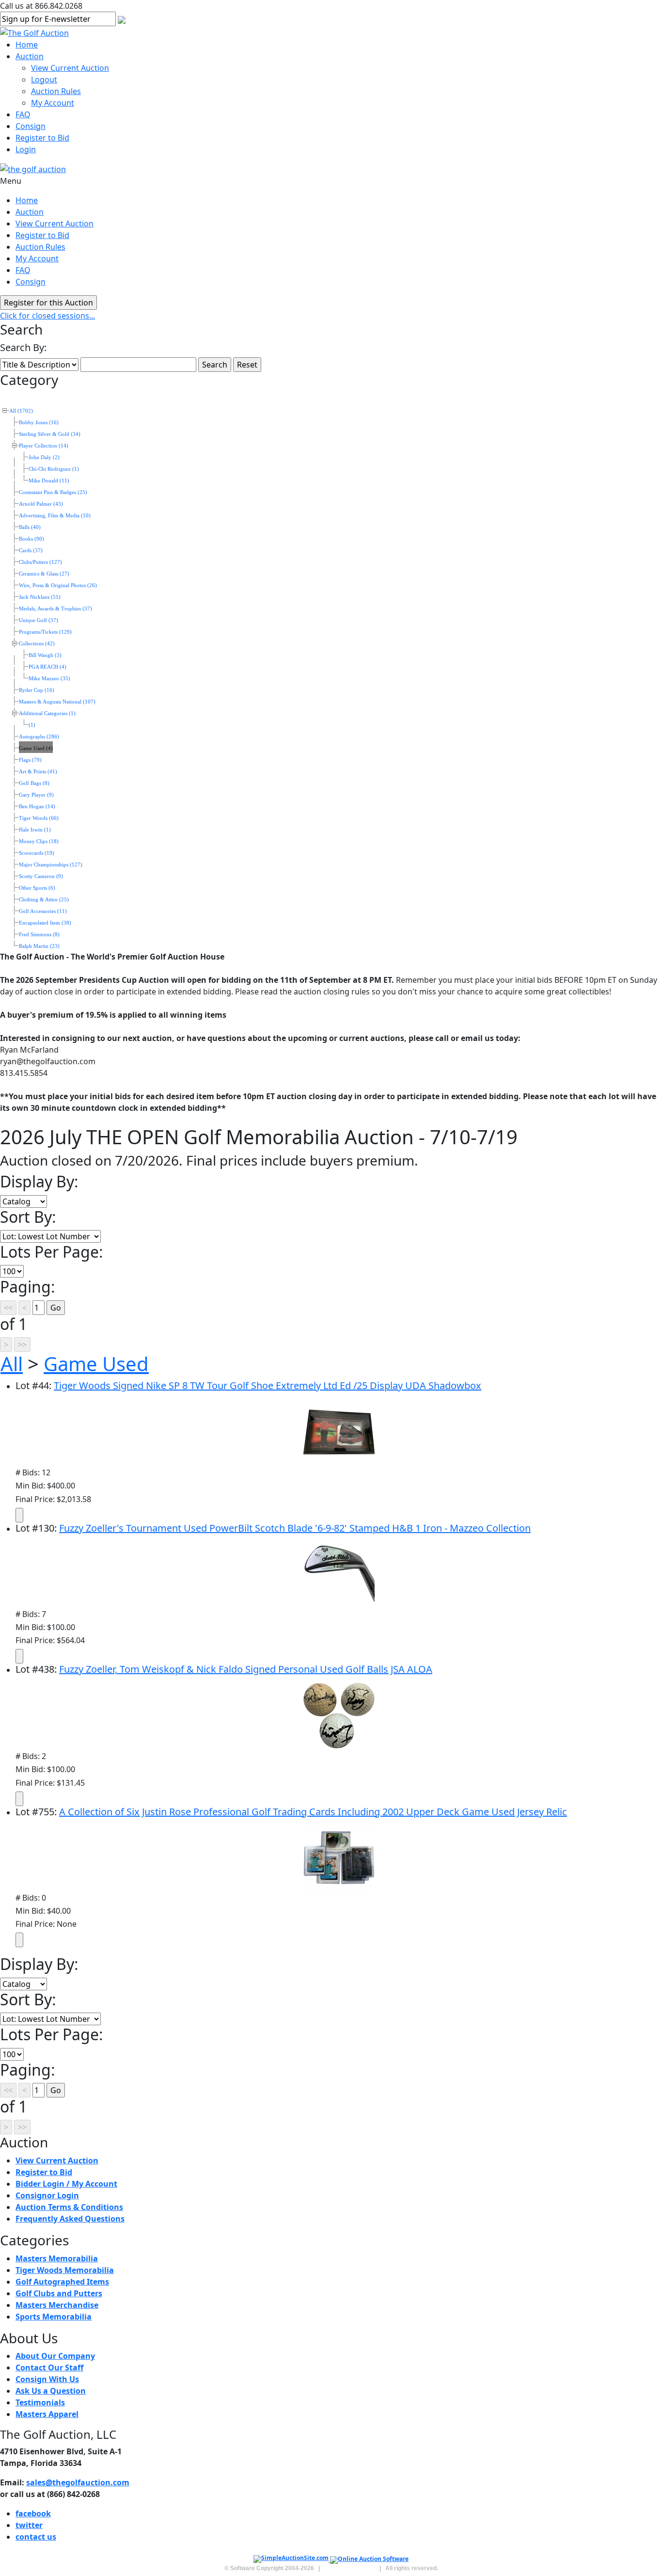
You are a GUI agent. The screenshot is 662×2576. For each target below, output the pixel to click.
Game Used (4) (36, 748)
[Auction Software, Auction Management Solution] (292, 2560)
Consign (31, 126)
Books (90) (32, 539)
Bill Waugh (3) (45, 655)
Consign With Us (47, 2379)
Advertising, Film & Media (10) (55, 516)
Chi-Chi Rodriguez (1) (54, 469)
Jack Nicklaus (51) (40, 597)
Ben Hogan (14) (37, 807)
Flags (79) (30, 760)
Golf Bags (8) (34, 783)
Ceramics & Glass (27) (44, 574)
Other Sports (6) (37, 888)
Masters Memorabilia (57, 2258)
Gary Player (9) (36, 795)
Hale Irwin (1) (35, 830)
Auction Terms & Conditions (69, 2207)
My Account (53, 103)
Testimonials (40, 2402)
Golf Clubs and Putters (59, 2293)
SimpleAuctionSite (350, 2568)
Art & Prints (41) (38, 772)
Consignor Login (47, 2195)
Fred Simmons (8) (39, 935)
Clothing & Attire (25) (44, 900)
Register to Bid (42, 138)
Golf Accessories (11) (43, 911)
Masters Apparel (47, 2414)
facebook (33, 2513)
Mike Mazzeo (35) (49, 679)
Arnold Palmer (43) (41, 504)
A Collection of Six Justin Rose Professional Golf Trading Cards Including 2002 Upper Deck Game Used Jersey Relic (313, 1812)
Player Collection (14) (44, 446)
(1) (32, 725)
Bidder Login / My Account (66, 2184)
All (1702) (21, 411)
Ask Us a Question (51, 2391)
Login (26, 149)
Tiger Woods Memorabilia (65, 2270)
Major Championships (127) (51, 865)
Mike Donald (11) (49, 481)
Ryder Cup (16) (37, 690)
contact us (36, 2537)
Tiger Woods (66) (39, 818)
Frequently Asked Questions (70, 2219)
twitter (29, 2525)
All (12, 1364)
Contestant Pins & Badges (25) (53, 492)
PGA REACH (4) (47, 667)
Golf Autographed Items (62, 2282)
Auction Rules (56, 91)
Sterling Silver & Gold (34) (50, 434)
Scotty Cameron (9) (41, 876)
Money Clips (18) (39, 841)
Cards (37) (31, 551)
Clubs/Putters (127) (40, 562)
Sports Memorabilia (54, 2317)
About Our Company (55, 2356)
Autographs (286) (39, 737)
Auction (30, 56)
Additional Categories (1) (47, 713)
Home (27, 45)
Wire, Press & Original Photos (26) (58, 585)
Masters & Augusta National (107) (57, 702)
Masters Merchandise (57, 2305)
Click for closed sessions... (47, 316)
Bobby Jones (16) (39, 423)
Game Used (96, 1364)
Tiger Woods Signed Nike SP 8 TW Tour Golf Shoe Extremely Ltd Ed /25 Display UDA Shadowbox (268, 1385)
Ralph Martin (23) (39, 946)
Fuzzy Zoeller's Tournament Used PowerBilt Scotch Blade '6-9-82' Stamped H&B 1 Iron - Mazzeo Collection (295, 1528)
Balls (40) (30, 527)
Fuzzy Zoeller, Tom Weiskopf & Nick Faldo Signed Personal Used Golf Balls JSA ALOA (246, 1669)
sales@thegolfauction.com (78, 2482)
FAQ (23, 114)
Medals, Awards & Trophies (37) (55, 609)
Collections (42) (37, 644)
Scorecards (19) (37, 853)
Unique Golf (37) (39, 620)
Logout (44, 80)
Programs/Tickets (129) (45, 632)
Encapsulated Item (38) (45, 923)
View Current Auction (70, 68)
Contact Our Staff (49, 2368)
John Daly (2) (44, 457)
